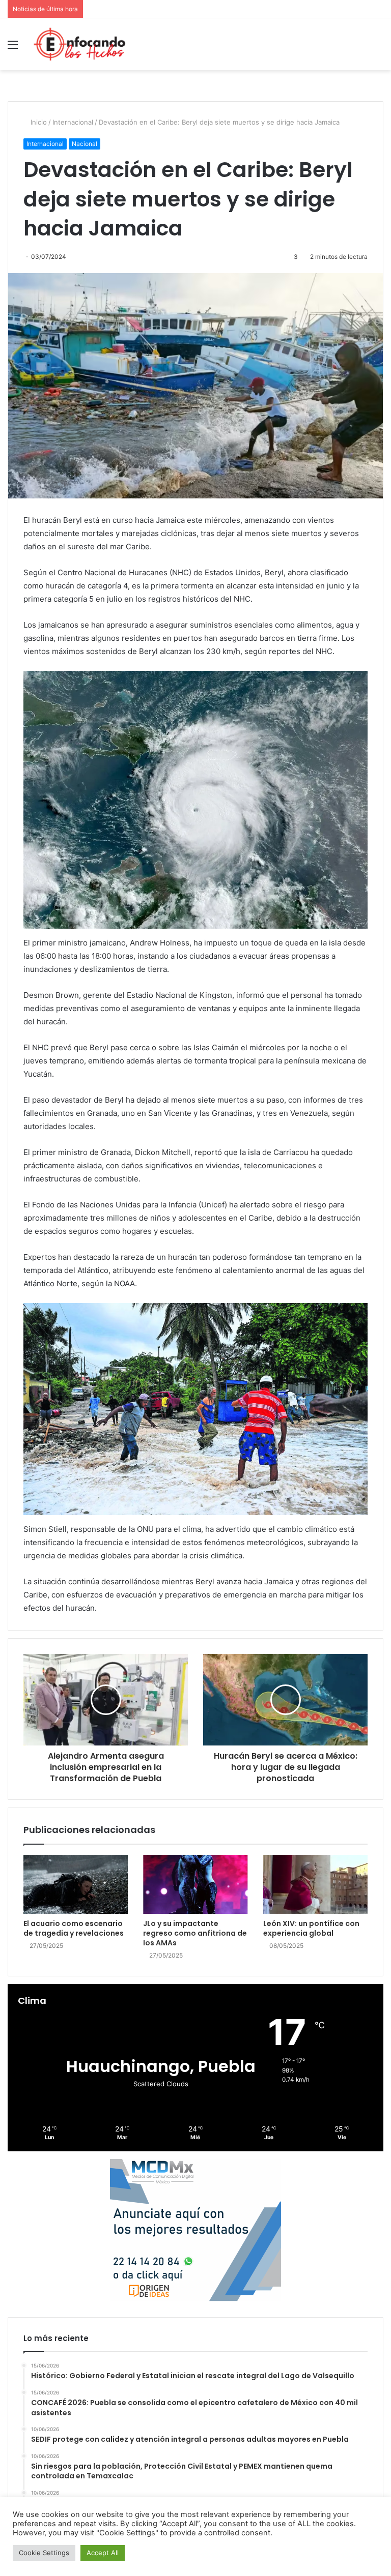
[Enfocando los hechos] (79, 44)
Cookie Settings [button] (44, 2553)
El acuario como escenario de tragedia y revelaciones (74, 1928)
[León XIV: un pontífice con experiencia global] (315, 1884)
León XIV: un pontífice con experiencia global (311, 1928)
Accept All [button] (103, 2553)
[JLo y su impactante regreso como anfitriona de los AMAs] (195, 1884)
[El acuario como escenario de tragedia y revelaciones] (76, 1884)
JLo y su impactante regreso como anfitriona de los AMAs (195, 1933)
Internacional (73, 122)
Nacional (85, 144)
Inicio (38, 122)
